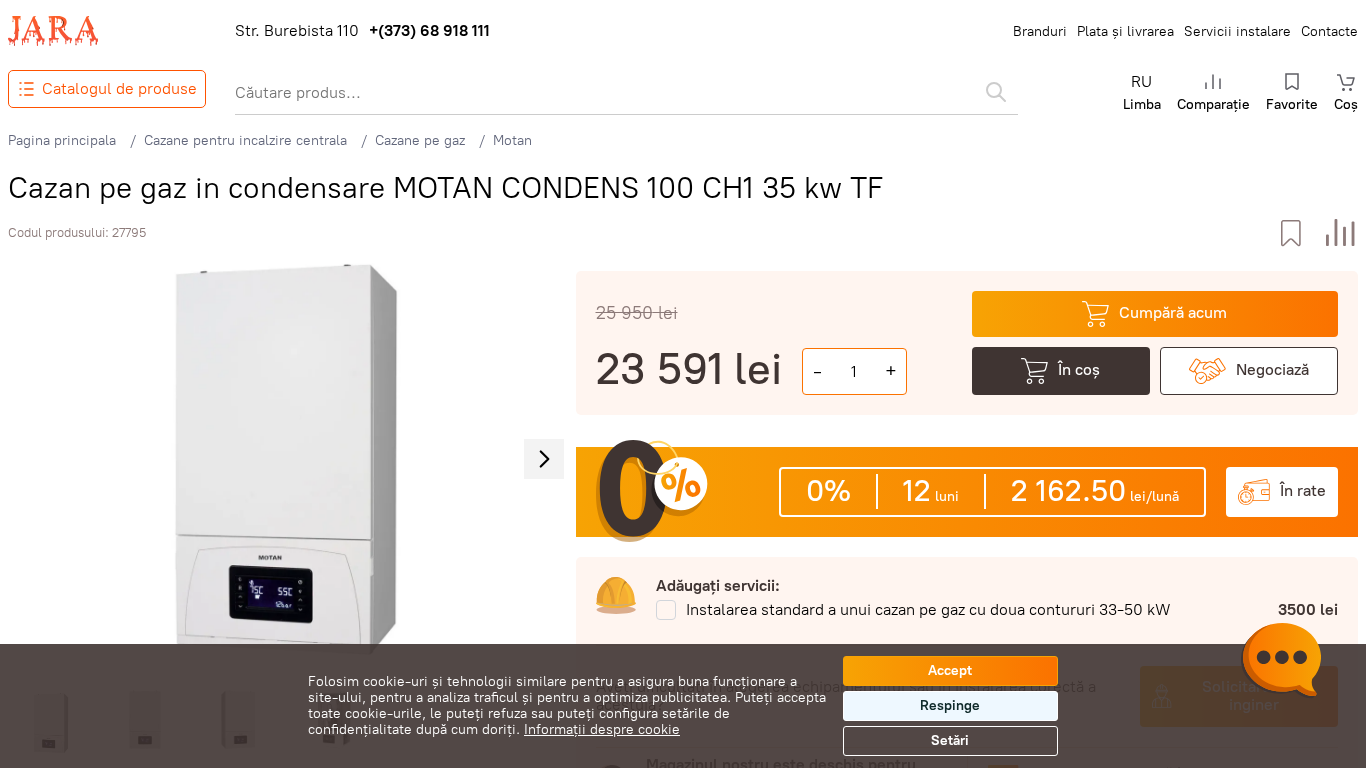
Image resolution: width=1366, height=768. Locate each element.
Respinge (950, 705)
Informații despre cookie (602, 729)
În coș (1079, 369)
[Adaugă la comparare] (1340, 233)
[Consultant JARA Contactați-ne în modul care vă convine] (1281, 663)
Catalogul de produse (119, 88)
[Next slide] (544, 459)
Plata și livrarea (1125, 31)
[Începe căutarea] (996, 92)
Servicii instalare (1237, 31)
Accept (950, 670)
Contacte (1329, 31)
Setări (950, 740)
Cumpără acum (1173, 312)
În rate (1303, 490)
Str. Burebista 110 (297, 31)
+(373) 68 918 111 (429, 31)
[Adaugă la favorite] (1290, 233)
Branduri (1040, 31)
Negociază (1272, 369)
